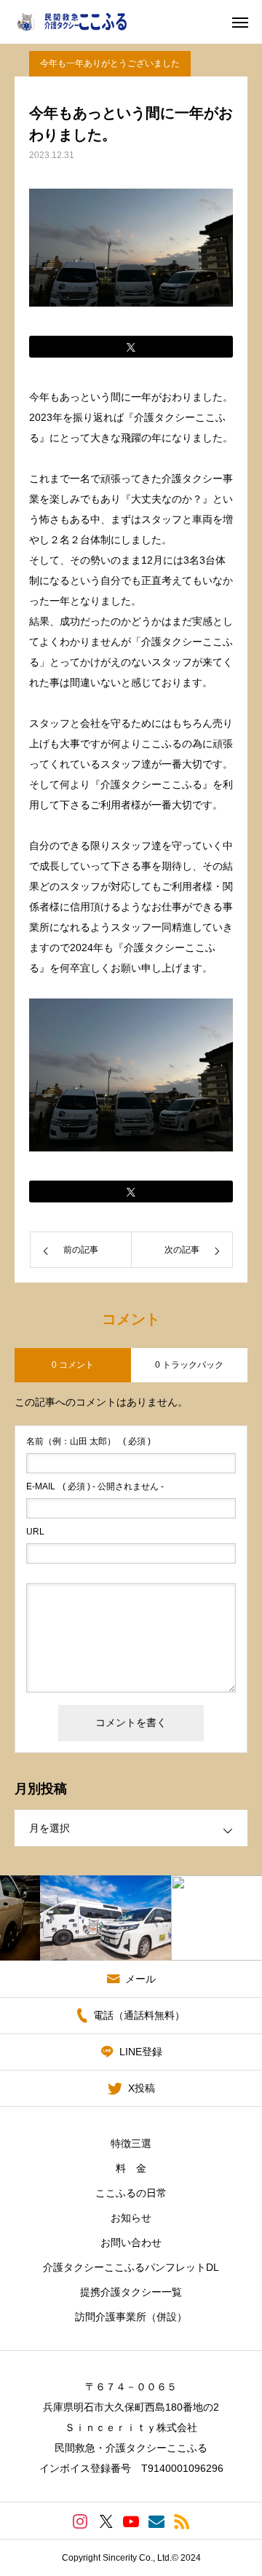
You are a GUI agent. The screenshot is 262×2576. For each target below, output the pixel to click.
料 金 (131, 2168)
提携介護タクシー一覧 (131, 2292)
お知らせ (131, 2218)
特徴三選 (131, 2143)
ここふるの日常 (131, 2193)
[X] (106, 2521)
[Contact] (157, 2521)
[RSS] (182, 2521)
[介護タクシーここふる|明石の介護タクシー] (82, 22)
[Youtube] (131, 2521)
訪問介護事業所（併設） (131, 2317)
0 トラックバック (189, 1365)
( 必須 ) (88, 1441)
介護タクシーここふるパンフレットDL (131, 2267)
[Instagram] (80, 2521)
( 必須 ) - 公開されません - (95, 1486)
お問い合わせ (131, 2242)
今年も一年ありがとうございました (110, 63)
